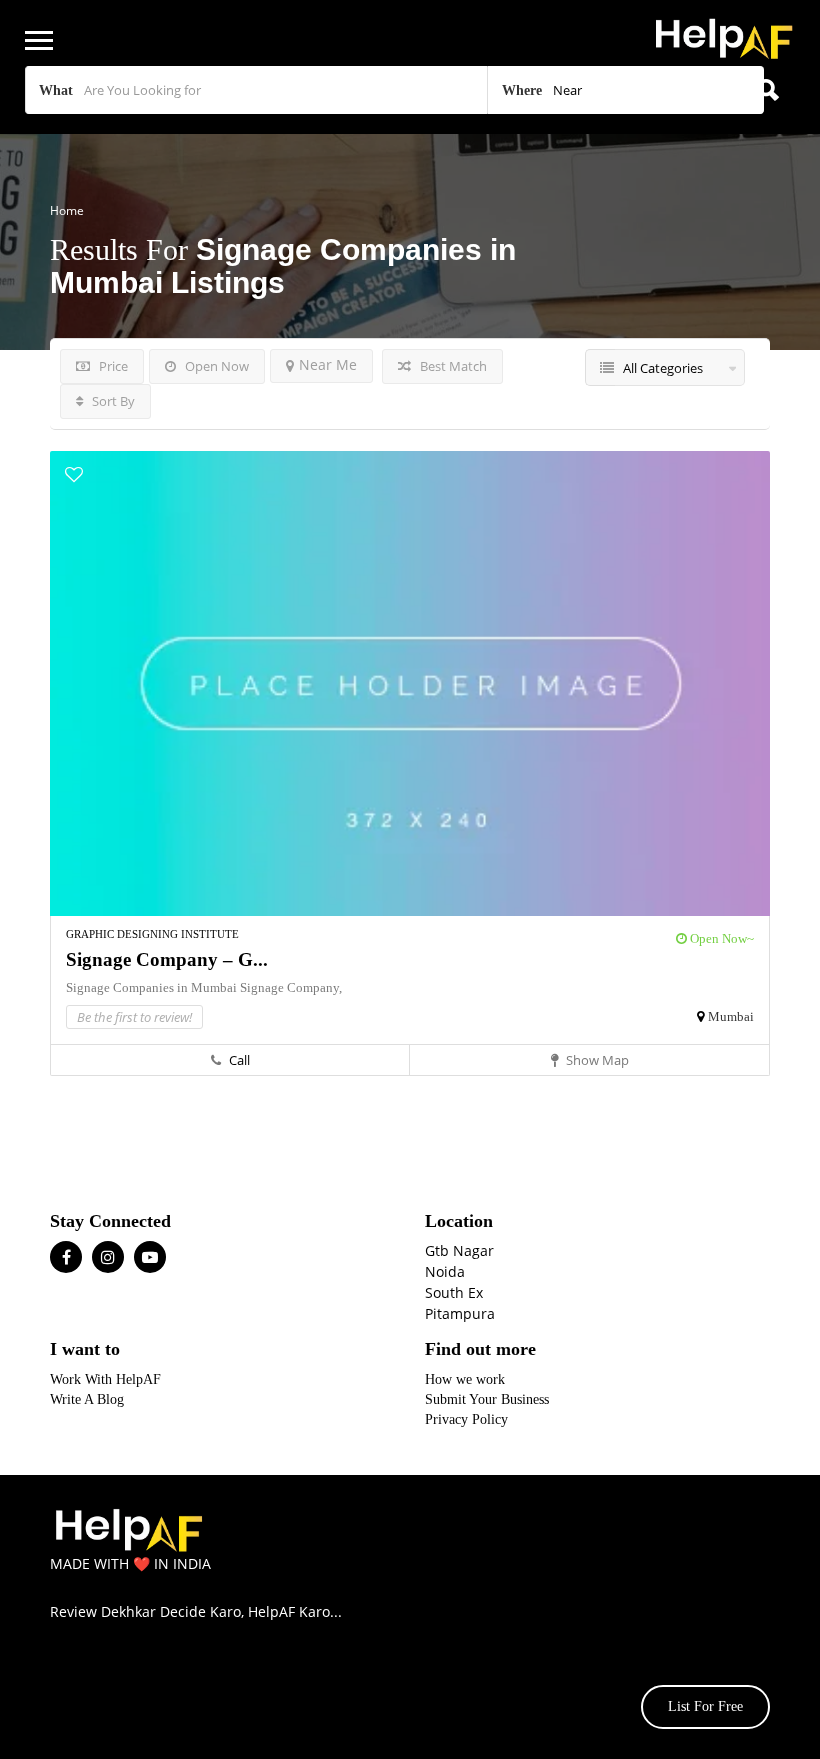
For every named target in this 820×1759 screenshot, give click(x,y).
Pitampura (460, 1313)
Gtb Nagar (459, 1250)
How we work (465, 1379)
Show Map (596, 1060)
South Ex (454, 1292)
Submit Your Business (487, 1399)
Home (67, 210)
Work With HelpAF (105, 1379)
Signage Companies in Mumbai (153, 987)
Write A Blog (87, 1399)
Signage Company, (291, 987)
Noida (445, 1271)
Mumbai (731, 1016)
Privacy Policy (466, 1419)
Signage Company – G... (167, 959)
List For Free (705, 1706)
